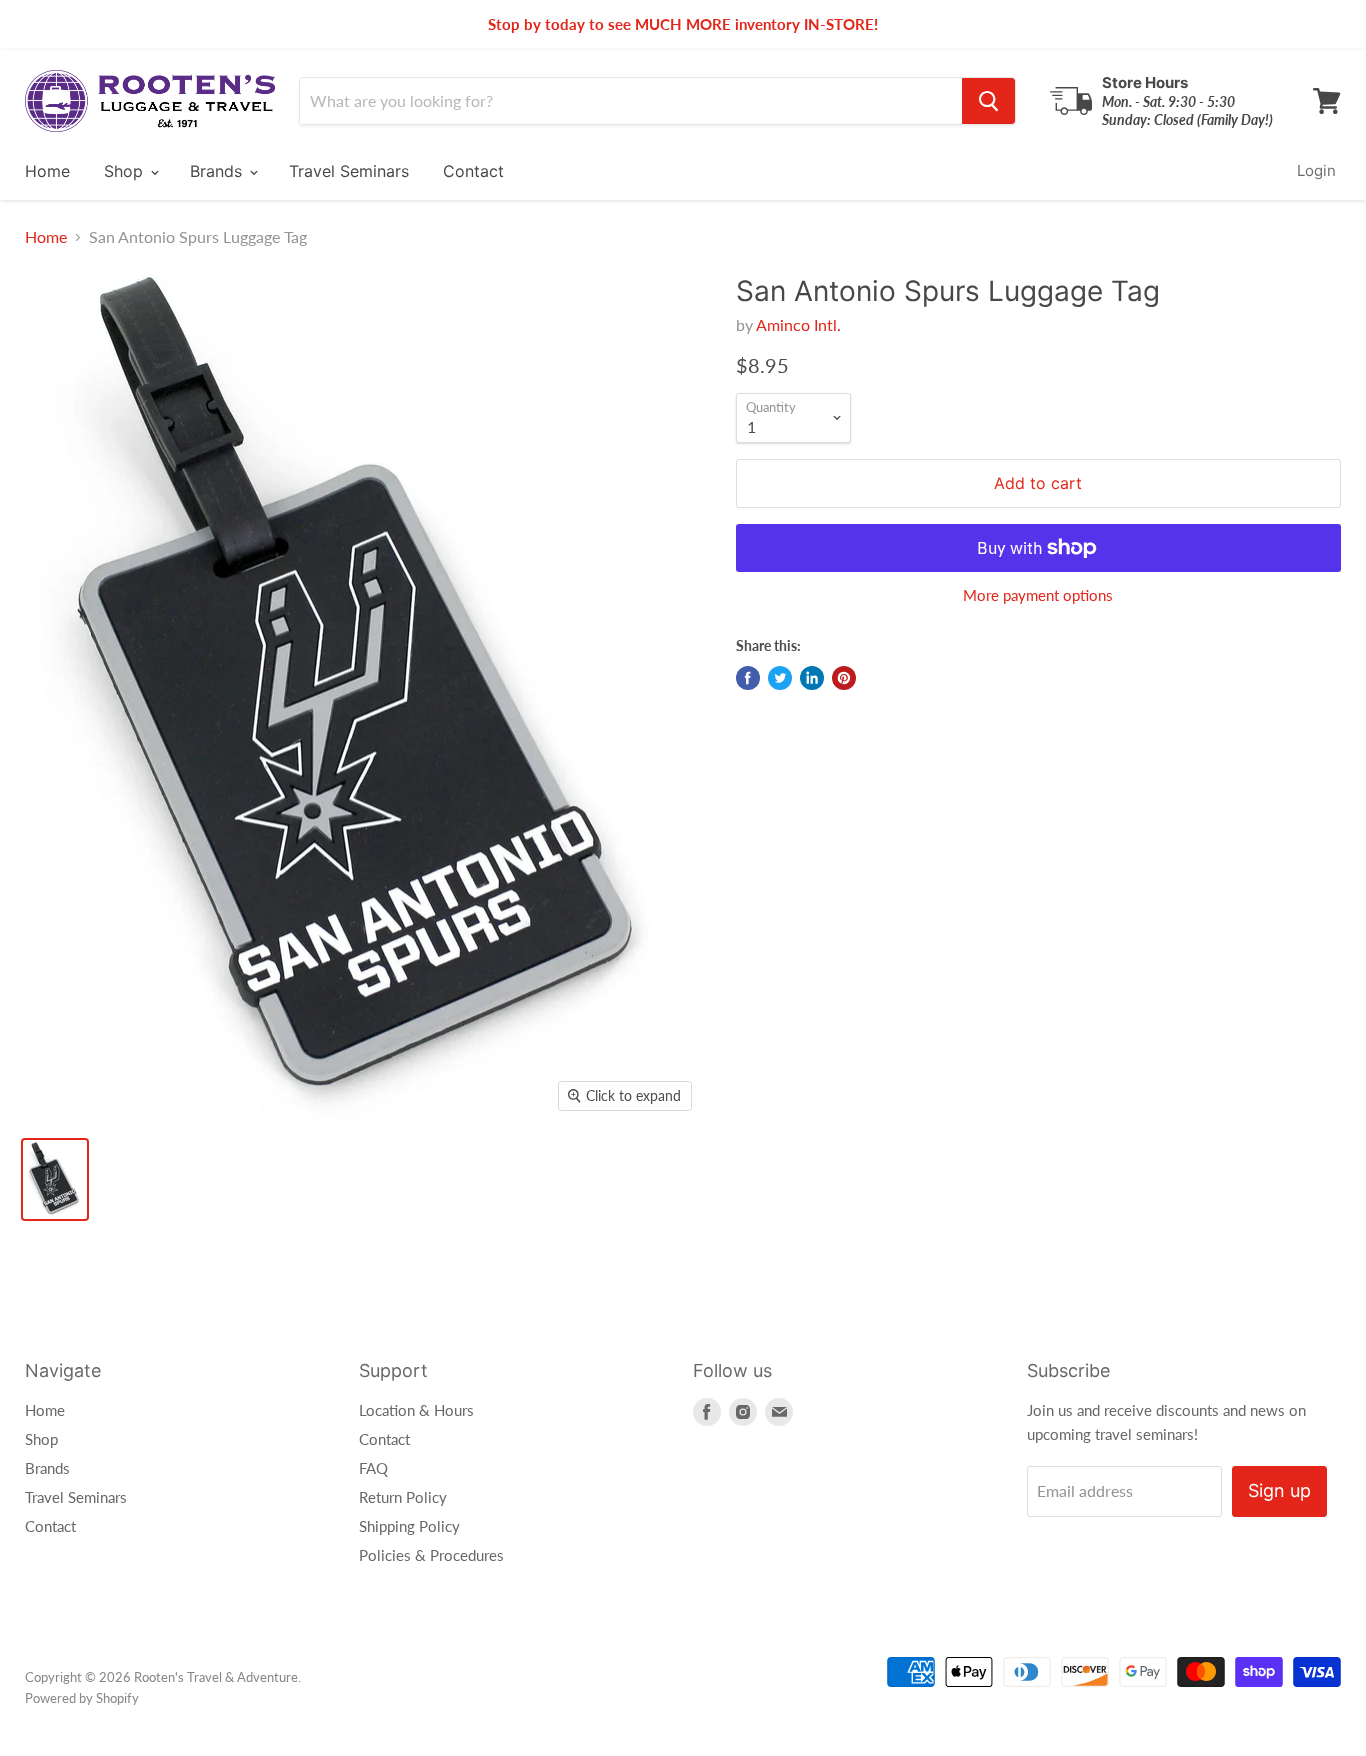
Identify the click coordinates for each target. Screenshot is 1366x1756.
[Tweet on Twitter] (780, 678)
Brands (218, 171)
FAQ (373, 1468)
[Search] (988, 101)
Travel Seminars (349, 171)
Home (47, 171)
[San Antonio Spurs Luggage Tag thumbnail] (55, 1179)
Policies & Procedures (431, 1555)
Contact (473, 171)
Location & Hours (416, 1410)
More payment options (1038, 595)
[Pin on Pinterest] (844, 678)
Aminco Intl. (798, 324)
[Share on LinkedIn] (812, 678)
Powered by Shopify (82, 1698)
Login (1316, 170)
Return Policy (403, 1497)
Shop (126, 171)
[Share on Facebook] (748, 678)
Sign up (1279, 1490)
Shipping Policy (409, 1526)
